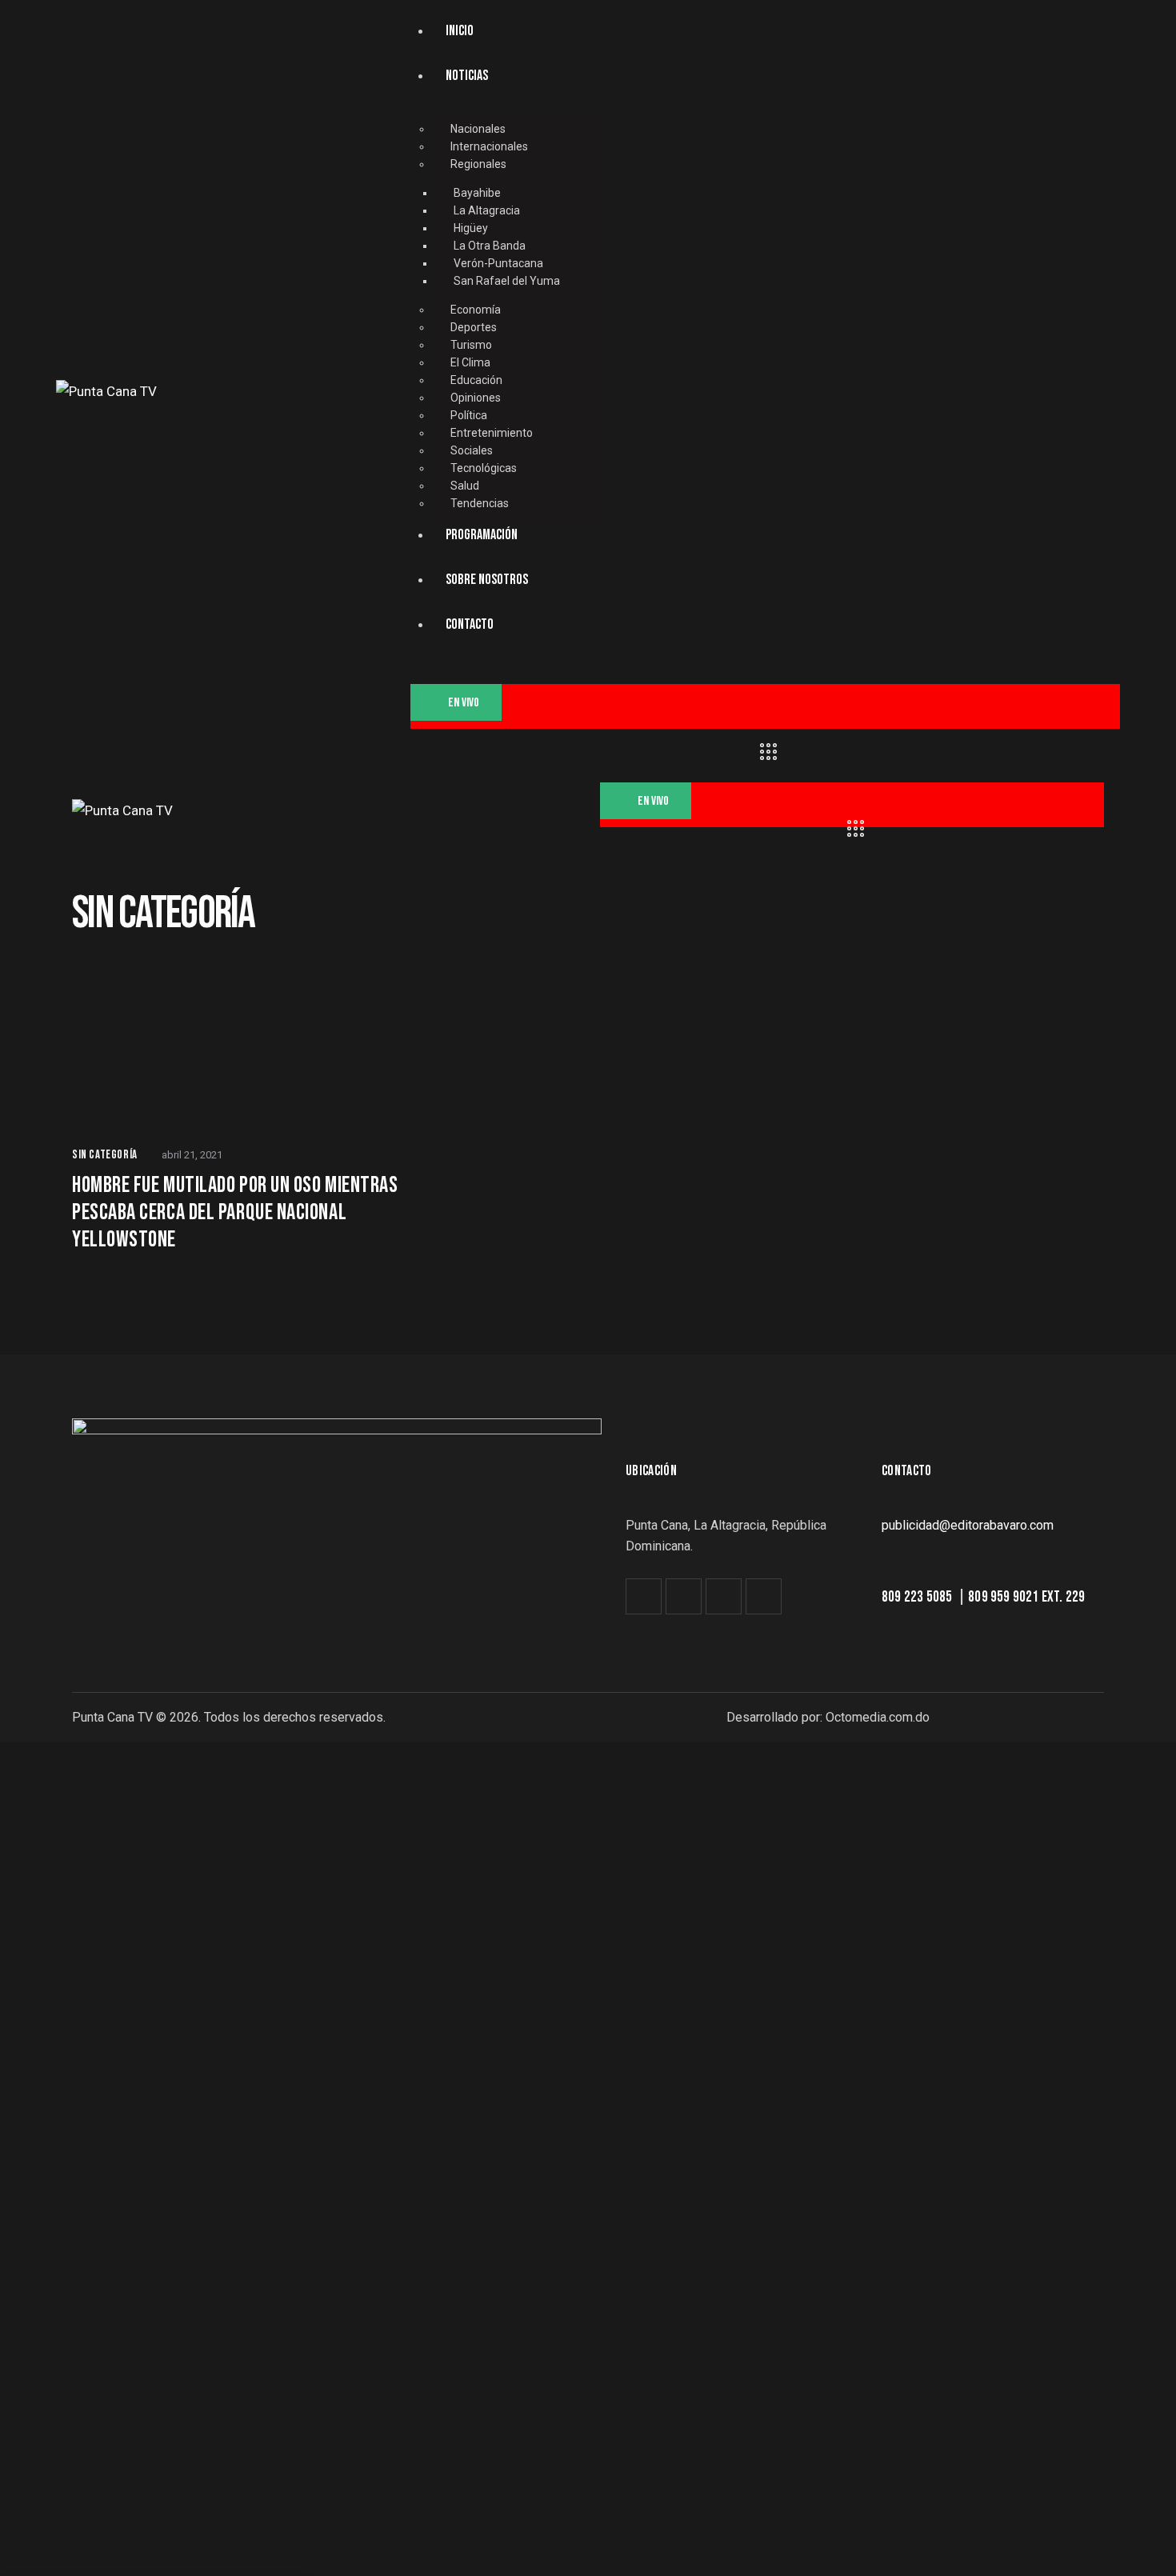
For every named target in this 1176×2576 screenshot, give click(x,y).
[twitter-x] (644, 1596)
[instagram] (724, 1596)
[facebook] (684, 1596)
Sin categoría (105, 1155)
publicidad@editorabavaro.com (968, 1525)
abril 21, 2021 (192, 1155)
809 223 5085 (918, 1597)
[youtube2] (764, 1596)
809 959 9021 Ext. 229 (1026, 1597)
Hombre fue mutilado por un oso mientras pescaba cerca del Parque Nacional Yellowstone (235, 1212)
